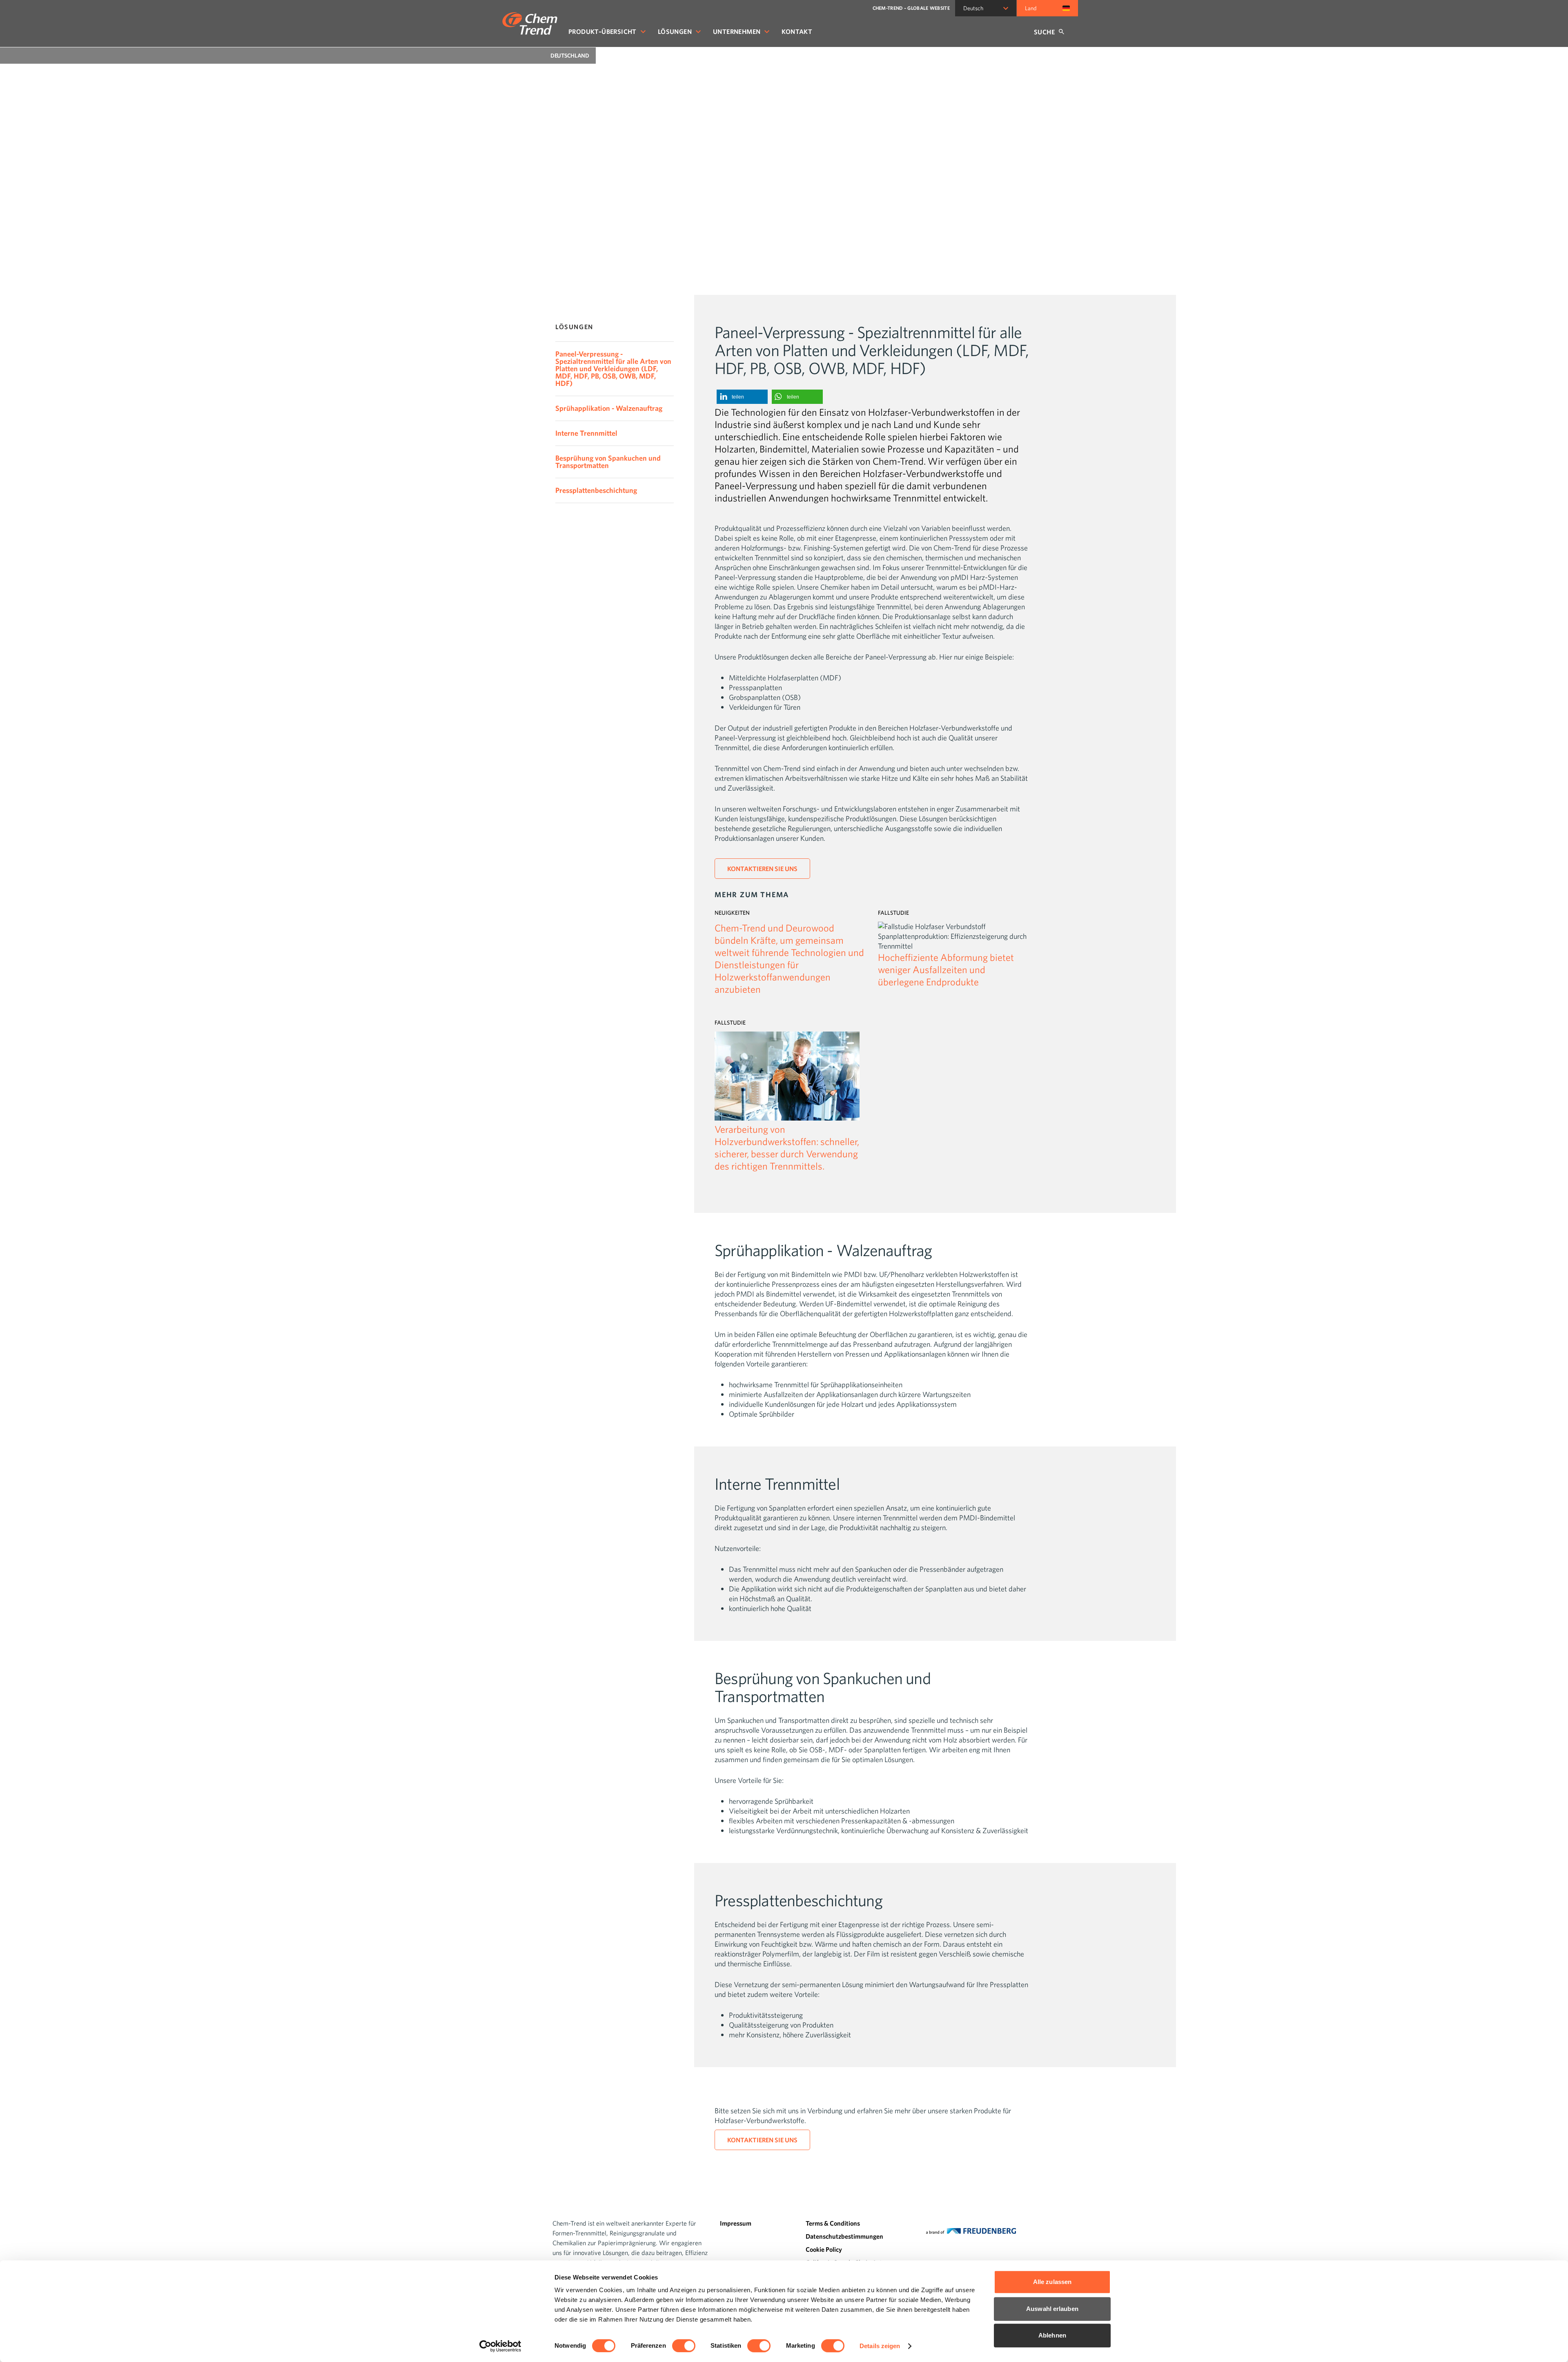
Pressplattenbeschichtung (596, 490)
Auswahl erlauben (1052, 2309)
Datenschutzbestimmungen (844, 2236)
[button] (742, 397)
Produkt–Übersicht (602, 31)
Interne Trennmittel (586, 433)
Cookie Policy (824, 2249)
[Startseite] (530, 23)
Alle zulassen (1052, 2282)
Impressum (736, 2223)
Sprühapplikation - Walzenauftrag (609, 408)
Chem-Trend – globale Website (911, 8)
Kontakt (797, 31)
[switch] (684, 2346)
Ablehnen (1052, 2335)
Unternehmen (737, 31)
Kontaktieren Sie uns (762, 869)
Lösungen (675, 31)
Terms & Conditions (833, 2223)
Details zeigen (880, 2346)
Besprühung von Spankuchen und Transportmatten (608, 462)
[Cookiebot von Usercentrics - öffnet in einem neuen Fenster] (500, 2346)
